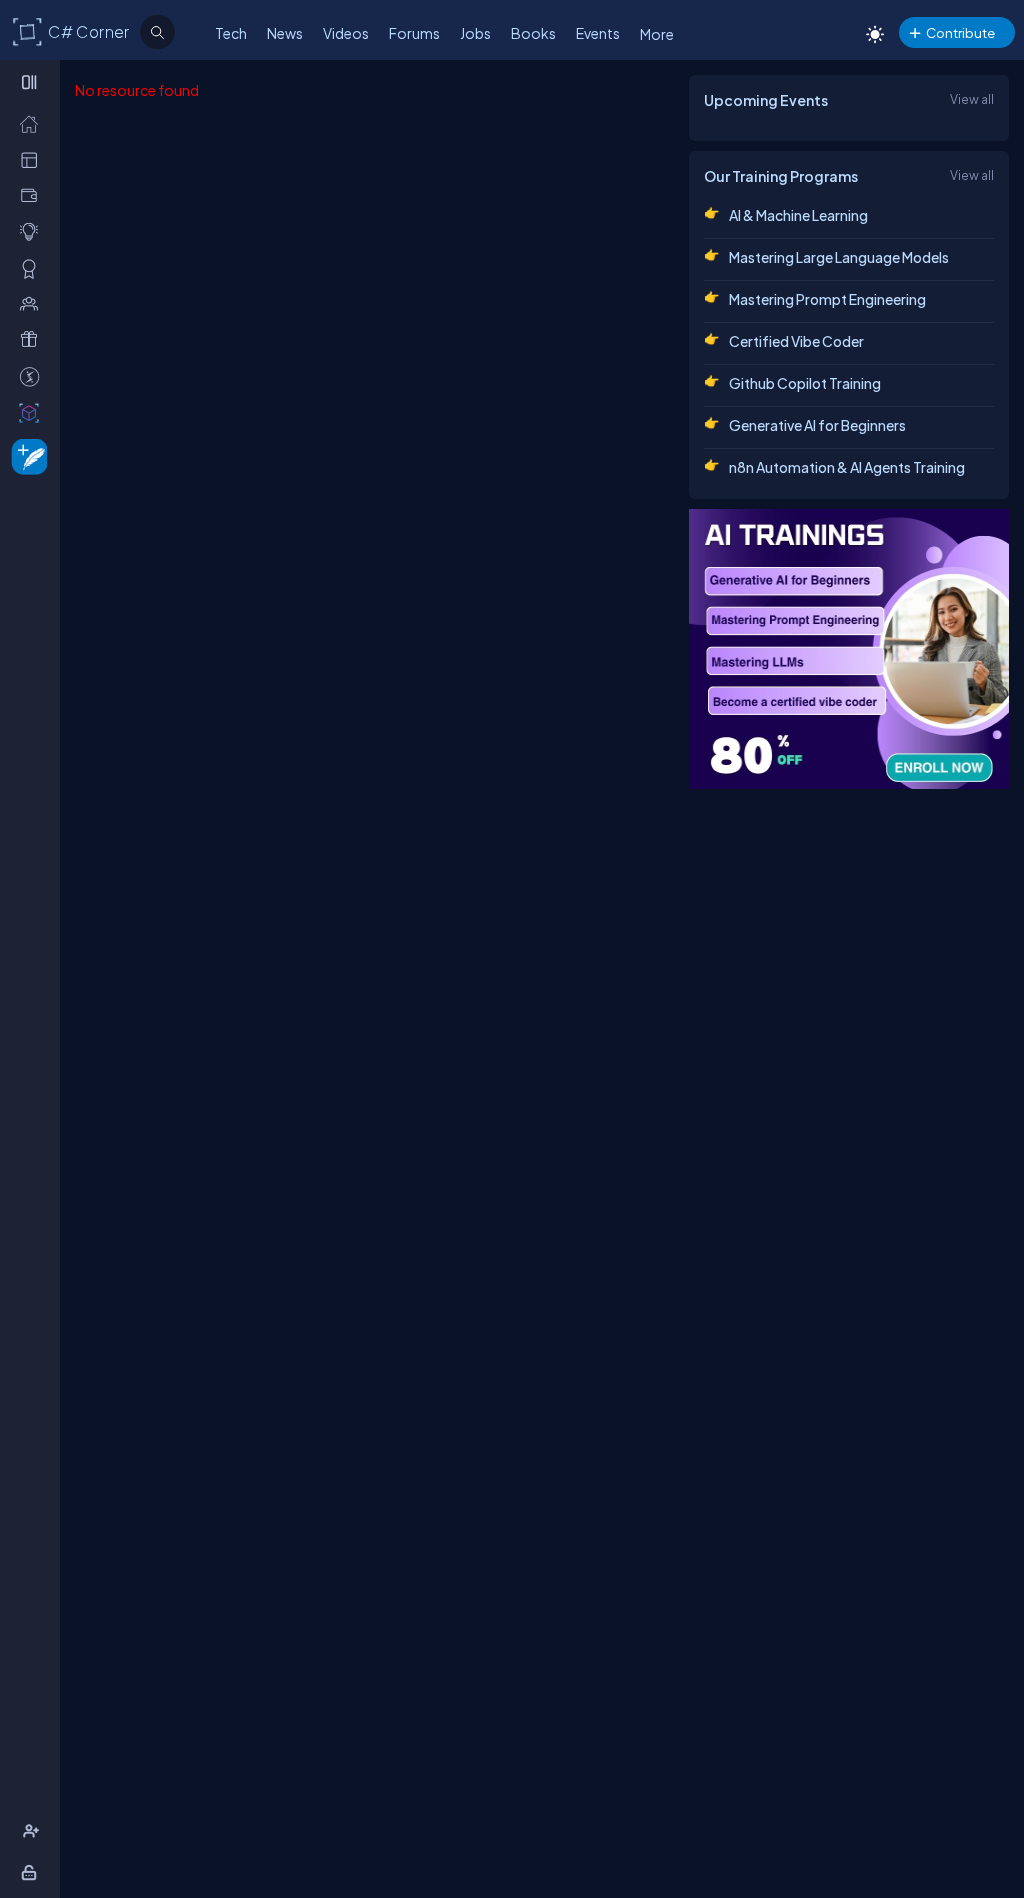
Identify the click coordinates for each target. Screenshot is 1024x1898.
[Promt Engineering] (849, 649)
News (285, 33)
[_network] (33, 303)
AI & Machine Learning (798, 215)
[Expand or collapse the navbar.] (31, 82)
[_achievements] (33, 268)
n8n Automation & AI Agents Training (847, 467)
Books (533, 33)
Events (598, 33)
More (657, 34)
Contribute (960, 32)
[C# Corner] (28, 31)
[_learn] (33, 231)
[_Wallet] (33, 195)
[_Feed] (33, 123)
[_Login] (32, 1872)
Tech (231, 33)
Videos (346, 33)
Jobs (475, 33)
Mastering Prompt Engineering (827, 299)
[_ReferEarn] (33, 339)
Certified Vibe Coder (796, 341)
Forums (414, 33)
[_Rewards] (33, 376)
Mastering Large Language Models (839, 257)
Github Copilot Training (805, 383)
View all (972, 99)
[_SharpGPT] (33, 412)
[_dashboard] (33, 159)
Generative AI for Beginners (817, 425)
